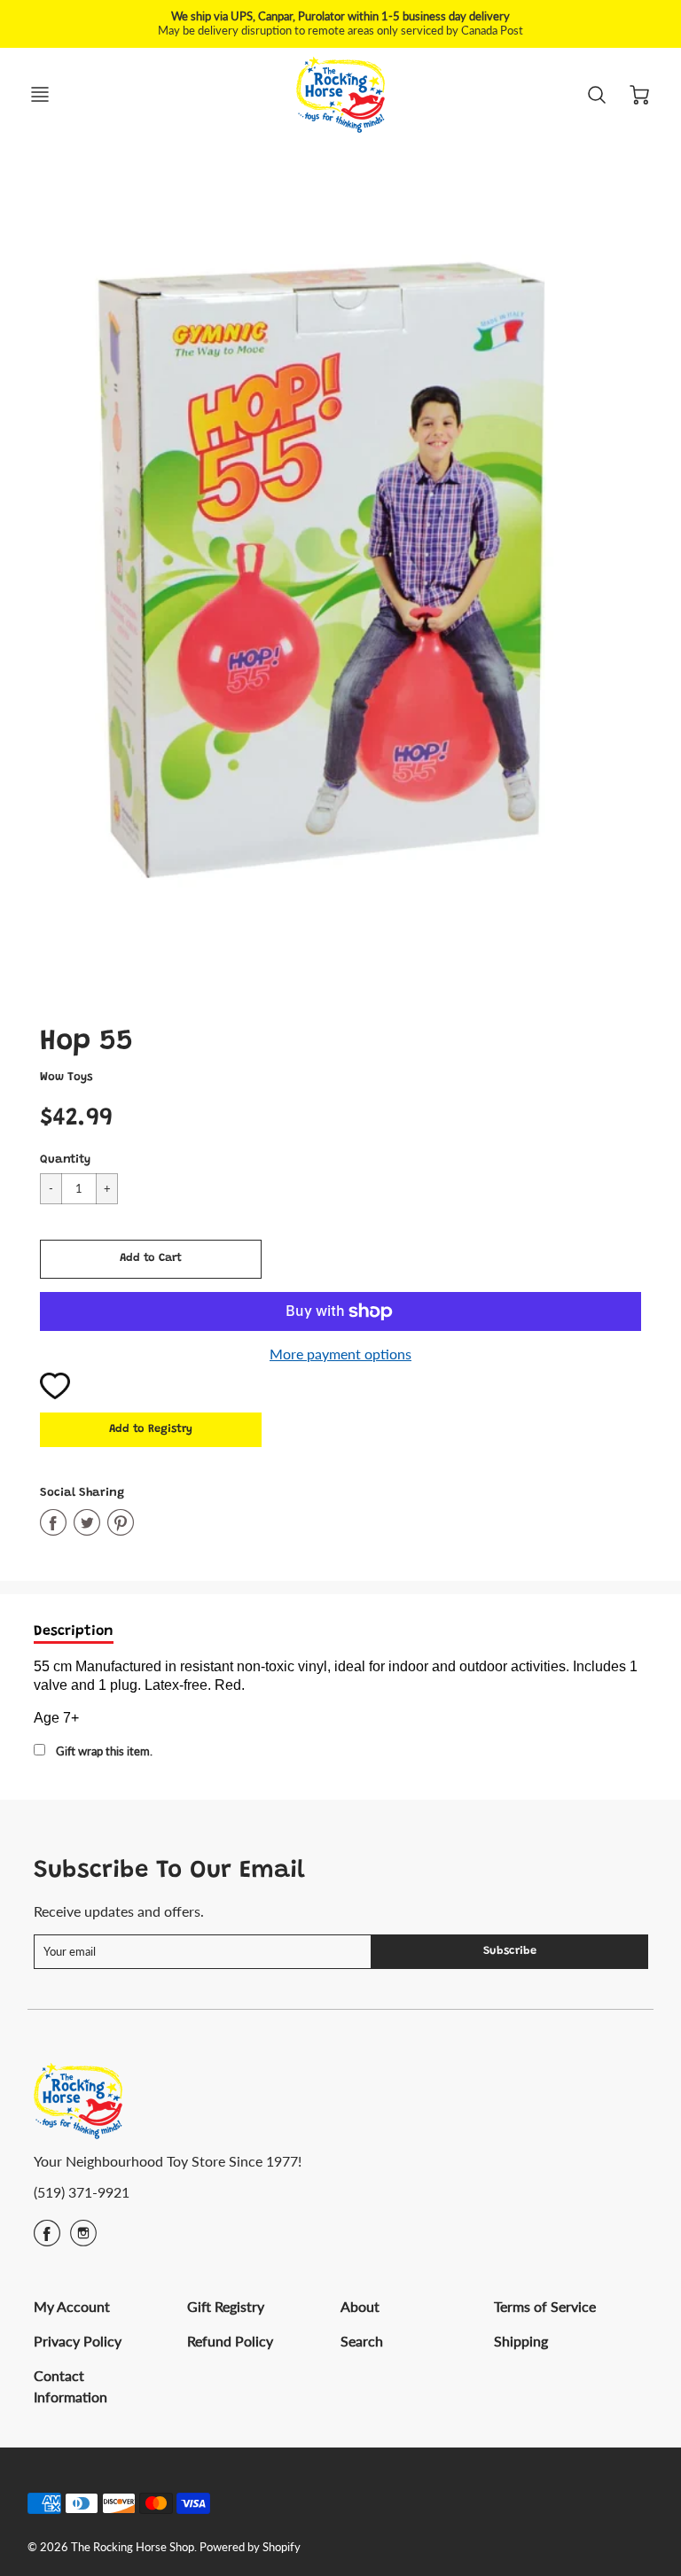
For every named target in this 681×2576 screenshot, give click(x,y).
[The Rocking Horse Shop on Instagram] (83, 2239)
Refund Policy (230, 2341)
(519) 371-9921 (82, 2192)
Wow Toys (67, 1078)
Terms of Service (545, 2306)
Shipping (521, 2341)
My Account (72, 2306)
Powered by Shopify (250, 2547)
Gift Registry (226, 2306)
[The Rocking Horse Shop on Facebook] (47, 2239)
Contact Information (70, 2386)
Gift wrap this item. (104, 1751)
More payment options (340, 1354)
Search (362, 2341)
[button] (151, 1259)
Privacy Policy (78, 2341)
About (360, 2306)
